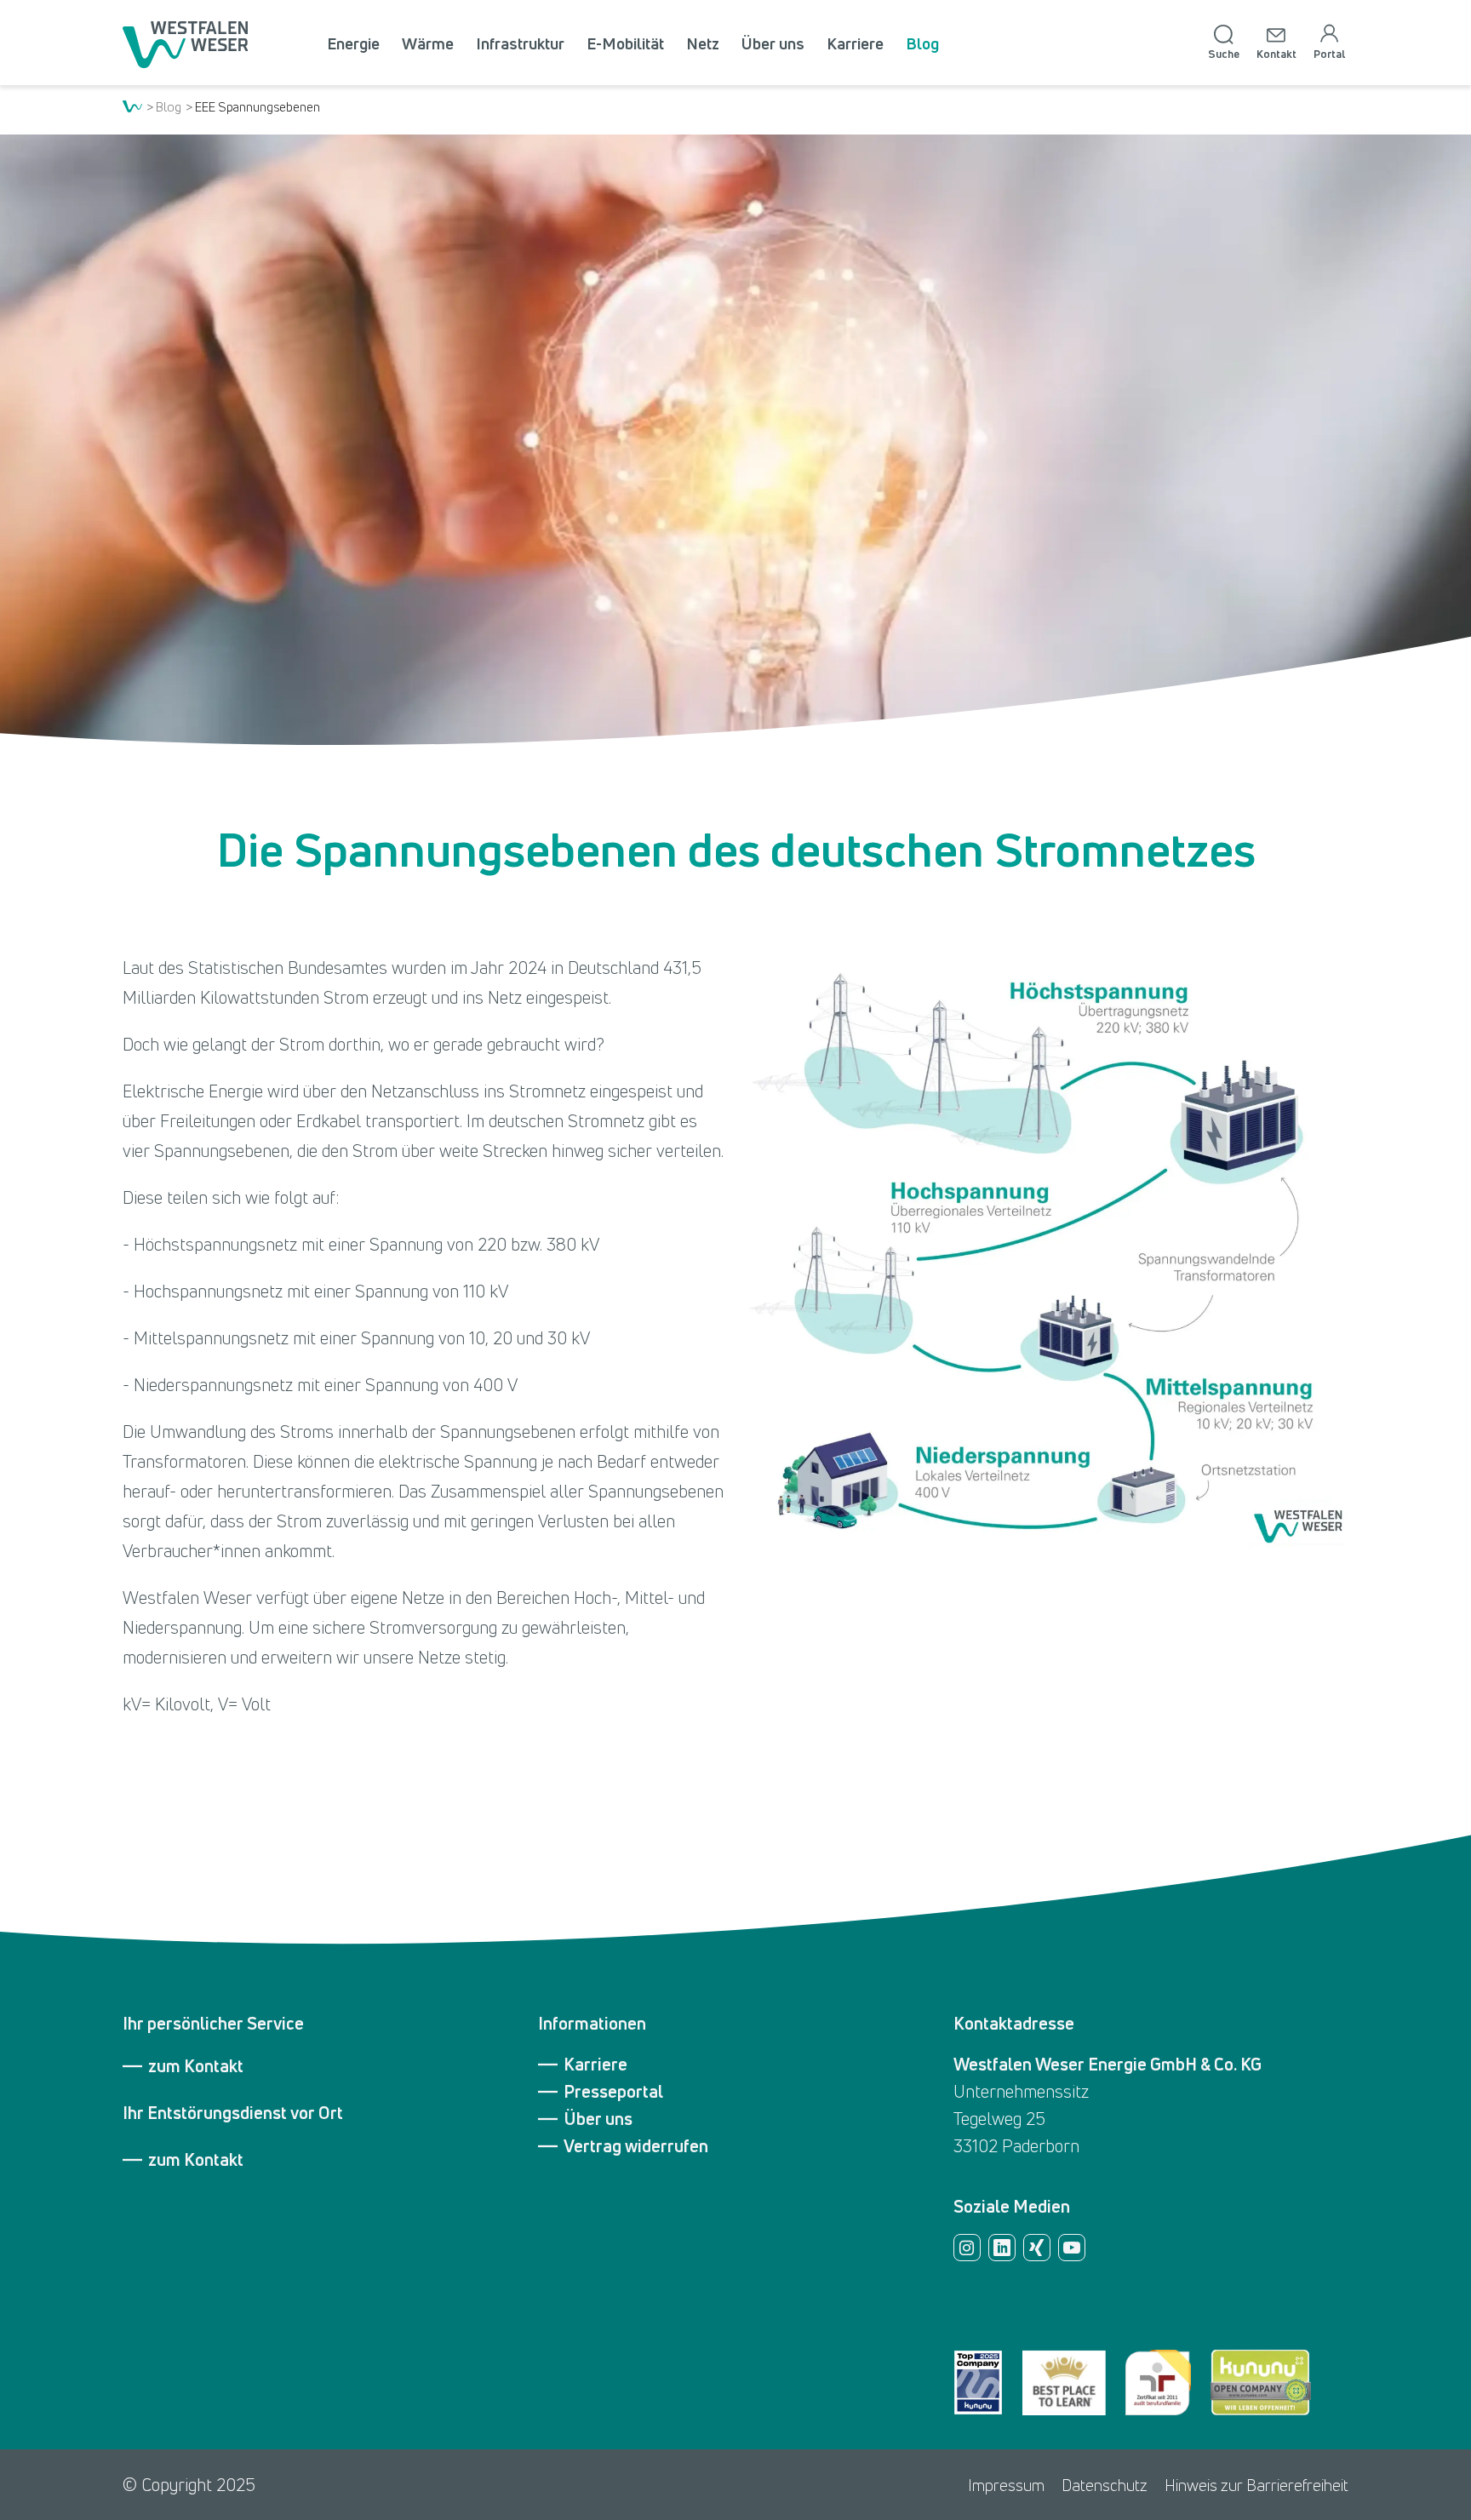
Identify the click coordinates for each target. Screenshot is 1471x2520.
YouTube (1072, 2248)
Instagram (967, 2248)
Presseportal (613, 2092)
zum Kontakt (196, 2066)
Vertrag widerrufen (636, 2146)
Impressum (1006, 2485)
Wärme (428, 43)
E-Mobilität (625, 43)
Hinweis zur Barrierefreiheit (1256, 2485)
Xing (1037, 2248)
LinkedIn (1002, 2248)
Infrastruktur (520, 43)
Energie (353, 43)
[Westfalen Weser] (185, 44)
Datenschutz (1105, 2485)
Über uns (773, 43)
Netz (703, 43)
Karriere (855, 43)
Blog (922, 43)
